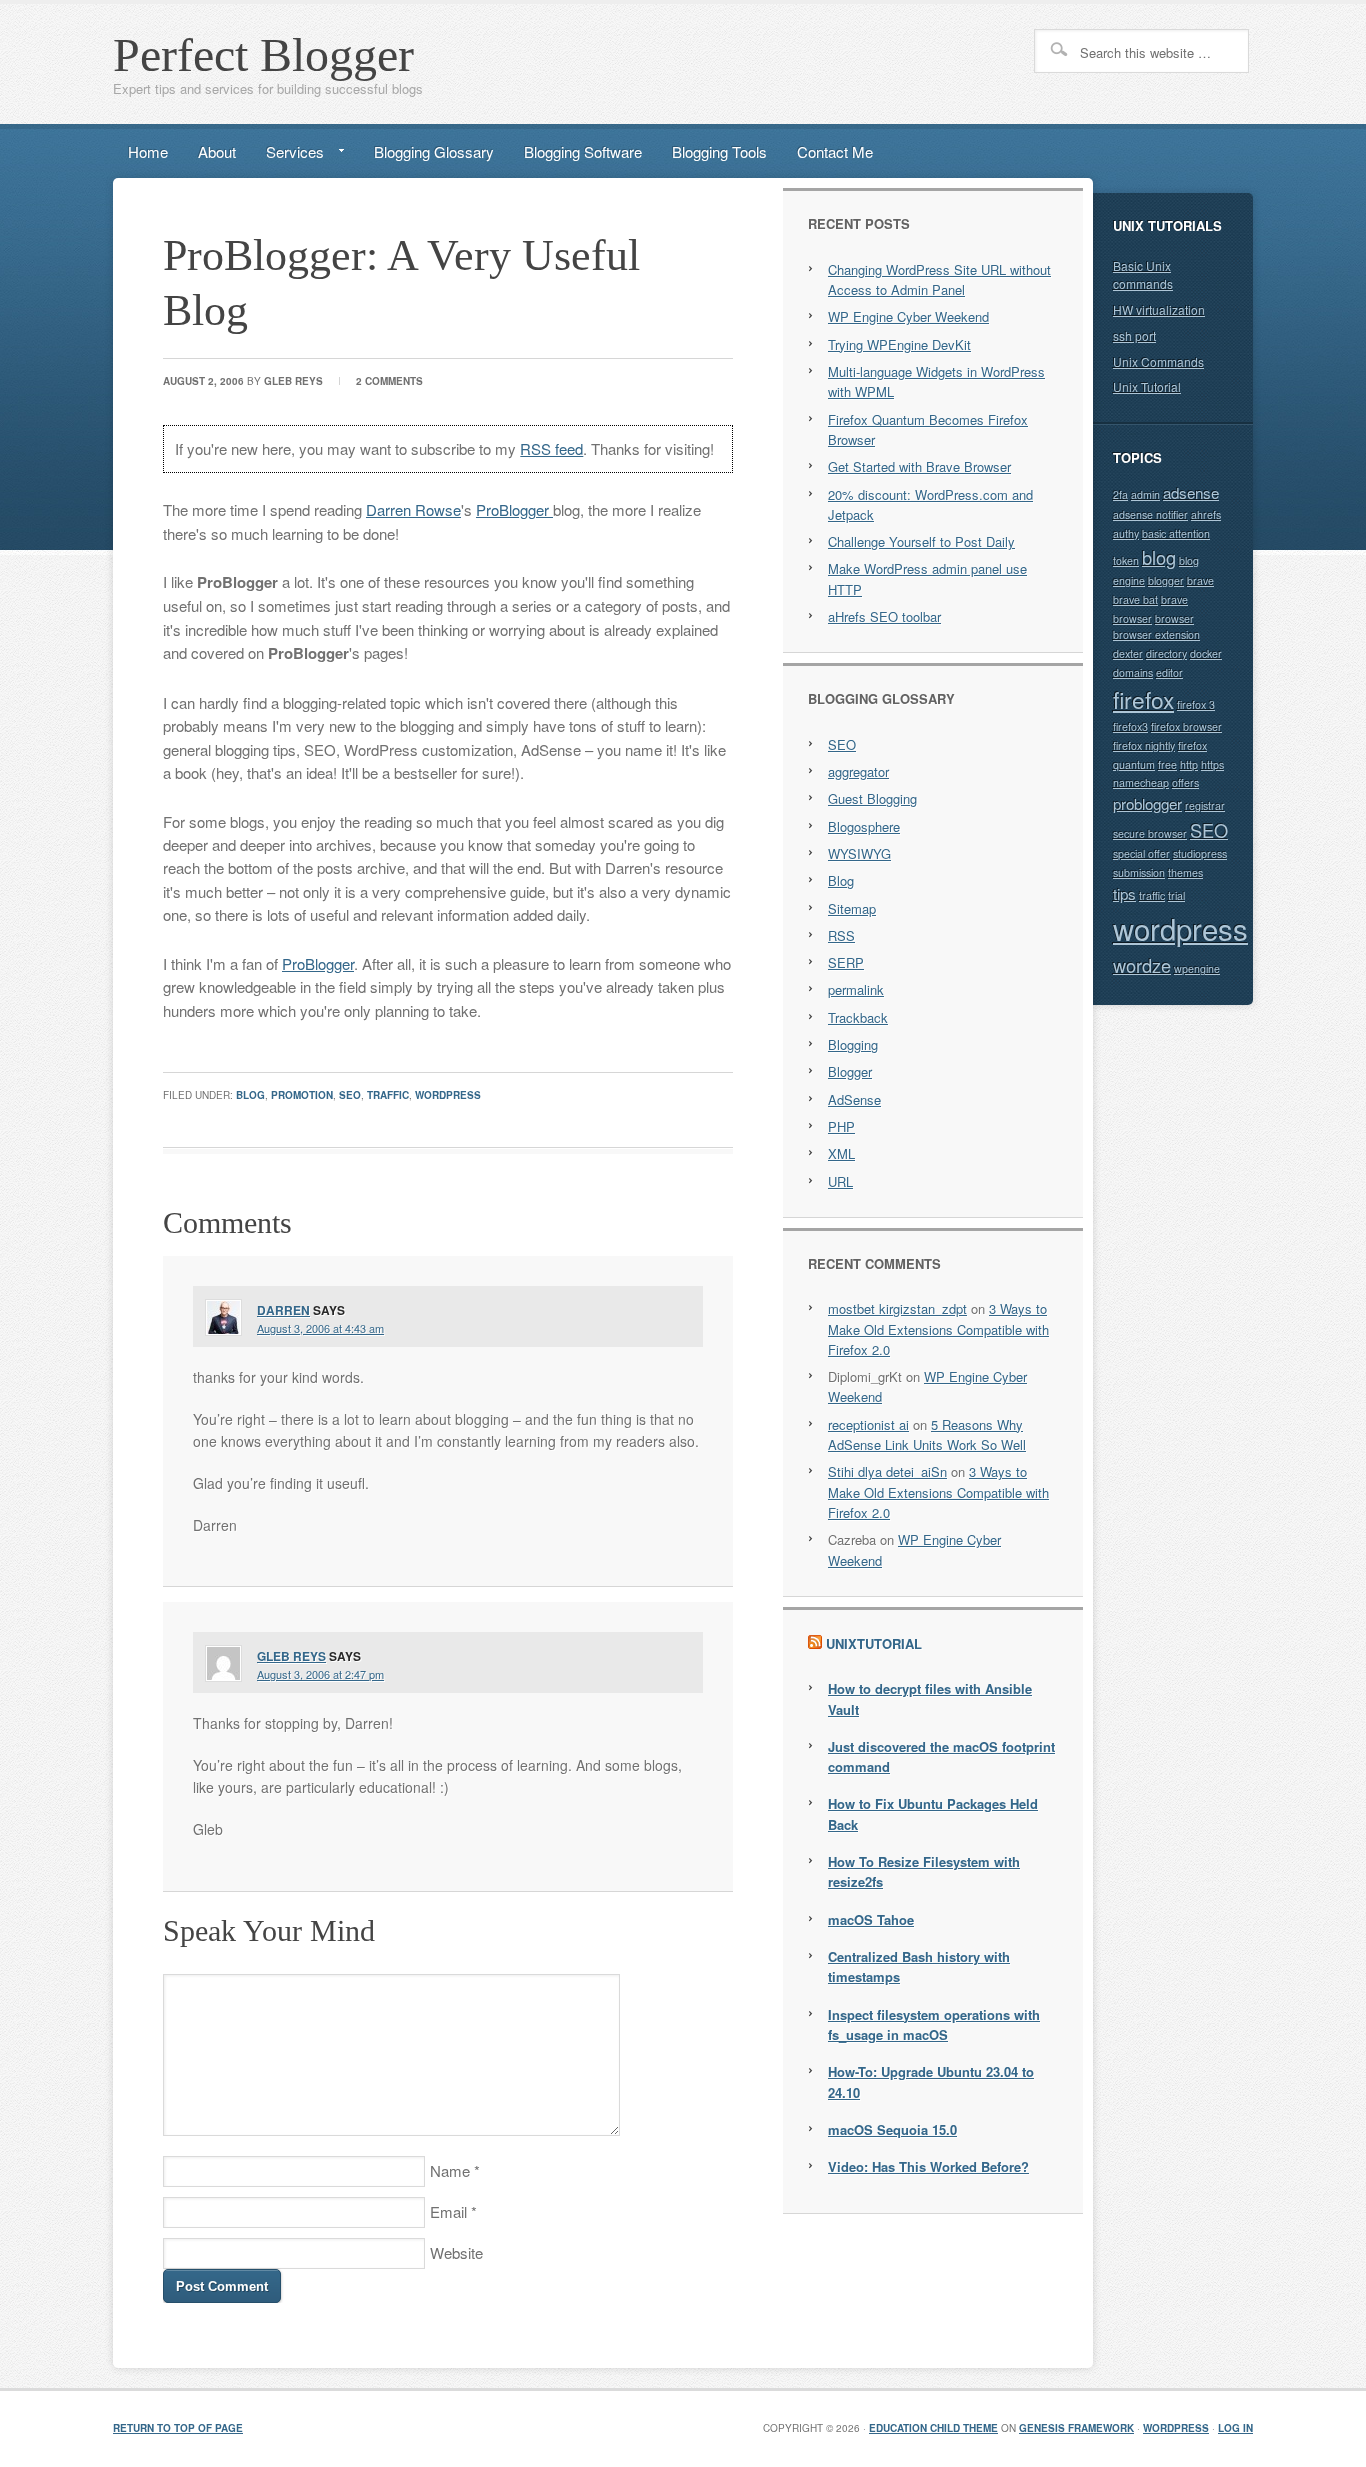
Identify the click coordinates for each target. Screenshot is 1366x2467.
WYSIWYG (859, 853)
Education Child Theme (933, 2428)
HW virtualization (1159, 309)
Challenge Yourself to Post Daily (921, 541)
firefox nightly (1144, 745)
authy (1126, 533)
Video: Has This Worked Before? (928, 2166)
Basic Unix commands (1143, 275)
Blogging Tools (719, 151)
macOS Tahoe (871, 1919)
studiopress (1200, 853)
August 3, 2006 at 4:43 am (320, 1328)
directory (1166, 653)
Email (448, 2211)
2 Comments (389, 381)
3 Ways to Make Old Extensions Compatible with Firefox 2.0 (938, 1329)
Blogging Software (583, 151)
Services (287, 155)
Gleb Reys (293, 381)
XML (841, 1153)
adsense (1191, 492)
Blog (841, 880)
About (217, 151)
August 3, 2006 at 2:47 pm (320, 1674)
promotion (302, 1095)
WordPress (1176, 2428)
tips (1124, 893)
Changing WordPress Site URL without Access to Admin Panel (939, 279)
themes (1185, 872)
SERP (846, 962)
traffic (388, 1095)
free (1167, 764)
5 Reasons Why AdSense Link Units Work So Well (927, 1434)
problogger (1147, 803)
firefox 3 (1196, 704)
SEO (350, 1095)
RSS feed (551, 448)
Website (456, 2252)
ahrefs (1206, 514)
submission (1139, 872)
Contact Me (835, 151)
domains (1133, 672)
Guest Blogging (872, 798)
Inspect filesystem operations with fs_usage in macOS (934, 2024)
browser (1174, 618)
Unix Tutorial (1147, 386)
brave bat (1135, 599)
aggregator (858, 771)
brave (1200, 580)
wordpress (448, 1095)
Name (450, 2170)
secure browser (1150, 833)
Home (148, 151)
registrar (1205, 805)
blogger (1166, 580)
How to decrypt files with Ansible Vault (930, 1698)
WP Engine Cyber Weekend (908, 316)
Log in (1235, 2428)
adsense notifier (1150, 514)
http (1189, 764)
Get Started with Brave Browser (919, 466)
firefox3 (1130, 726)
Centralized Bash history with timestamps (919, 1966)
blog (250, 1095)
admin (1145, 494)
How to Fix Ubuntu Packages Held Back (933, 1813)
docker (1206, 653)
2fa (1120, 494)
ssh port (1134, 335)
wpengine (1197, 968)
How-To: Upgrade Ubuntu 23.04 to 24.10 (931, 2081)
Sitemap (852, 908)
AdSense (854, 1099)
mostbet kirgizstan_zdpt (897, 1308)
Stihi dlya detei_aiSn (887, 1471)
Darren (283, 1310)
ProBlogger (514, 509)
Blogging (853, 1044)
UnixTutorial (874, 1643)
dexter (1128, 653)
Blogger (850, 1071)
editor (1169, 672)
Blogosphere (864, 826)
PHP (841, 1126)
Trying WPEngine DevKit (899, 344)
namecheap (1141, 782)
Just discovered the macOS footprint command (941, 1756)
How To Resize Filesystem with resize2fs (924, 1871)
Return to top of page (178, 2428)
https (1212, 764)
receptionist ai (868, 1424)
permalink (856, 989)
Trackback (858, 1017)
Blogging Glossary (434, 151)
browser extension (1156, 634)
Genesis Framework (1076, 2428)
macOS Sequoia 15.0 (892, 2129)
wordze (1142, 965)
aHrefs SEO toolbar (884, 616)
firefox (1143, 699)
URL (840, 1181)
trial (1176, 895)
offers (1185, 782)
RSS (841, 935)
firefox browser (1186, 726)
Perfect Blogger (263, 54)
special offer (1141, 853)
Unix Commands (1158, 361)
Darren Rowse (413, 509)
